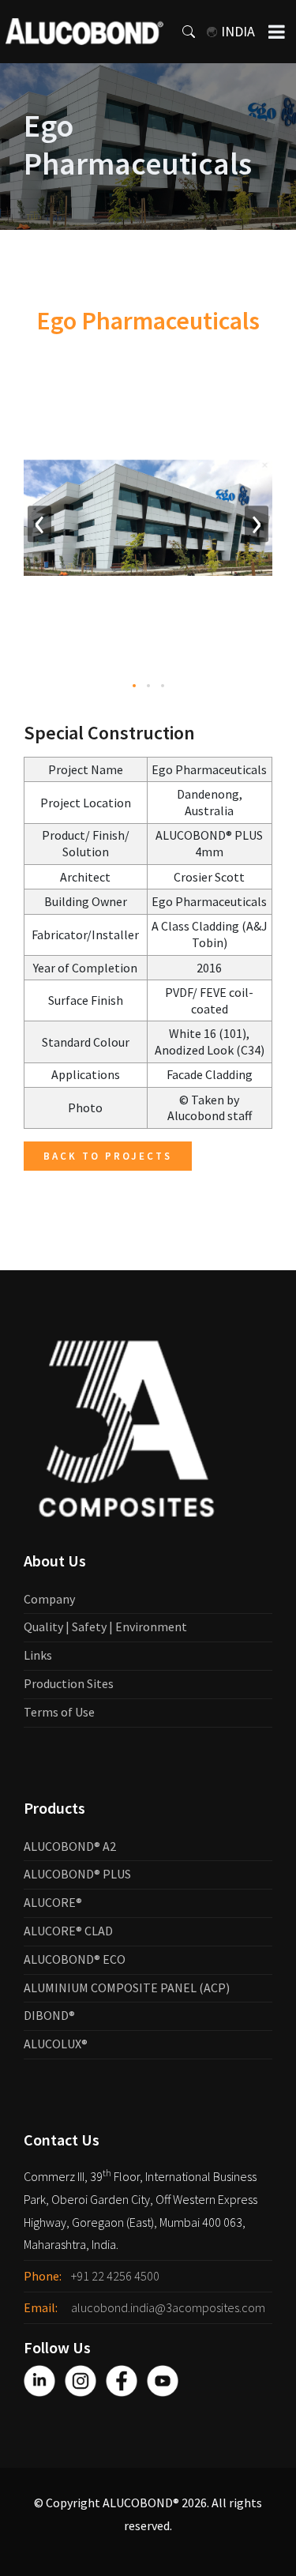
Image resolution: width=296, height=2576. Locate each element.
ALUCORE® (53, 1902)
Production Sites (69, 1683)
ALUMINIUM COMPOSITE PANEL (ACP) (127, 1987)
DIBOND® (49, 2015)
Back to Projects (108, 1156)
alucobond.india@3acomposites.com (168, 2307)
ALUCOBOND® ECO (75, 1959)
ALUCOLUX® (56, 2044)
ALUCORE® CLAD (68, 1931)
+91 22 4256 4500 (115, 2276)
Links (38, 1655)
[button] (134, 686)
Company (49, 1599)
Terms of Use (59, 1712)
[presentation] (39, 524)
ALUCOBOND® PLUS (77, 1874)
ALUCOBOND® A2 (70, 1846)
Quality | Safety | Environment (105, 1626)
